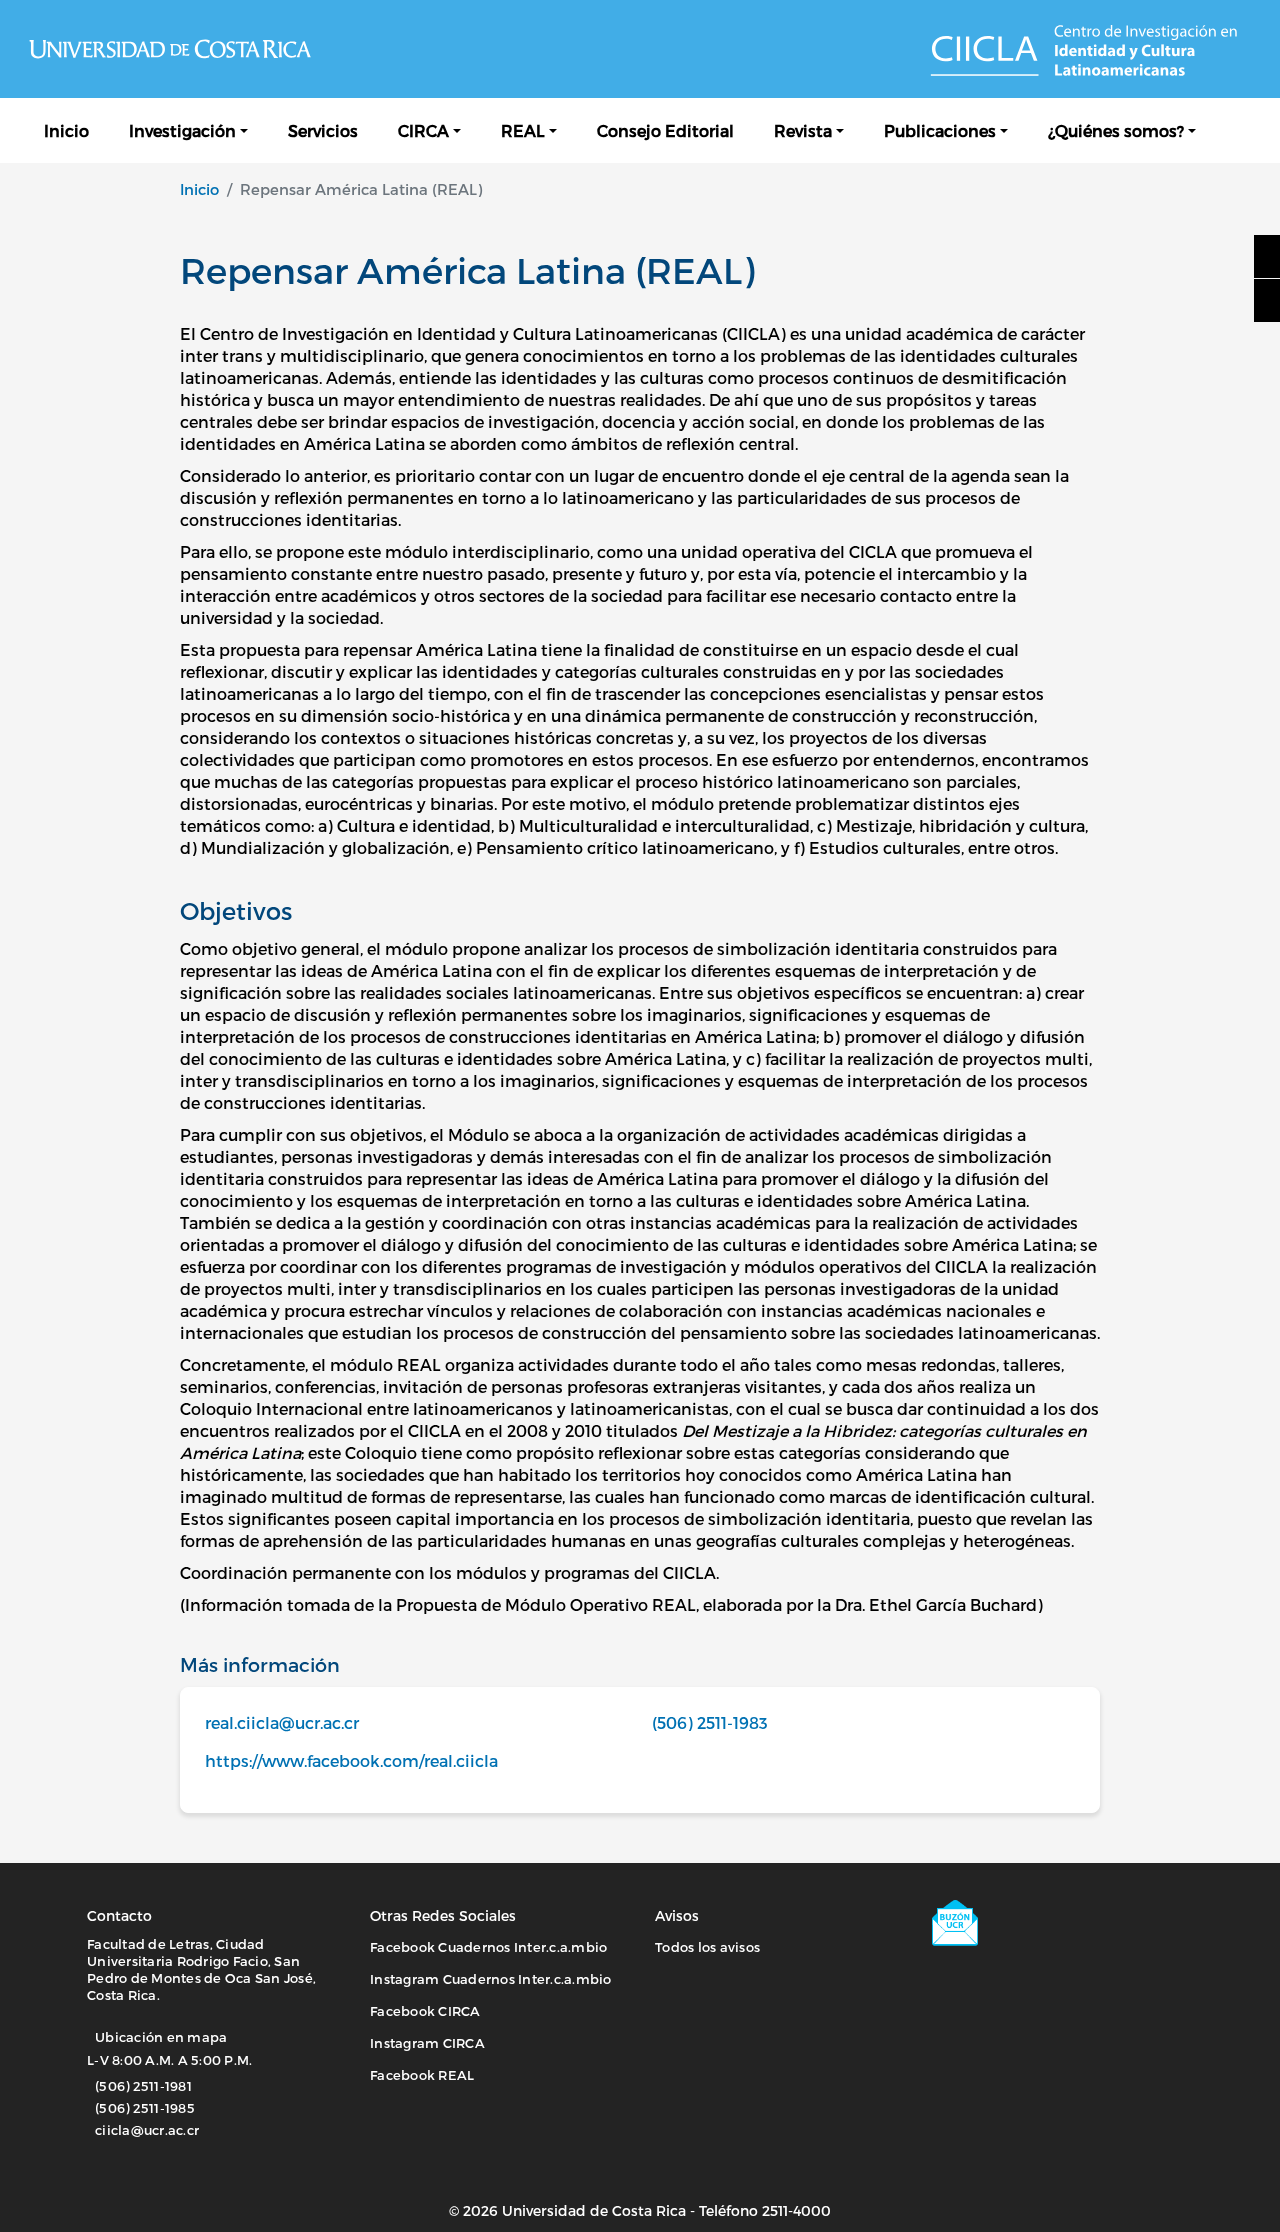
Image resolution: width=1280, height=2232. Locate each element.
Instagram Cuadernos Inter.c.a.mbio (491, 1979)
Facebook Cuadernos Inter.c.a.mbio (488, 1947)
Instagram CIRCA (427, 2043)
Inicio (66, 130)
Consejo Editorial (665, 130)
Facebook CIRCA (425, 2011)
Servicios (323, 130)
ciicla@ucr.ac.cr (147, 2130)
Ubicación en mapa (161, 2037)
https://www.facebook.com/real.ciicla (351, 1760)
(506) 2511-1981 (143, 2086)
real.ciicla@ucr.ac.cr (282, 1722)
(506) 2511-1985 (145, 2108)
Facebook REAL (422, 2075)
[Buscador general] (1236, 130)
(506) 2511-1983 (710, 1722)
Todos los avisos (707, 1947)
